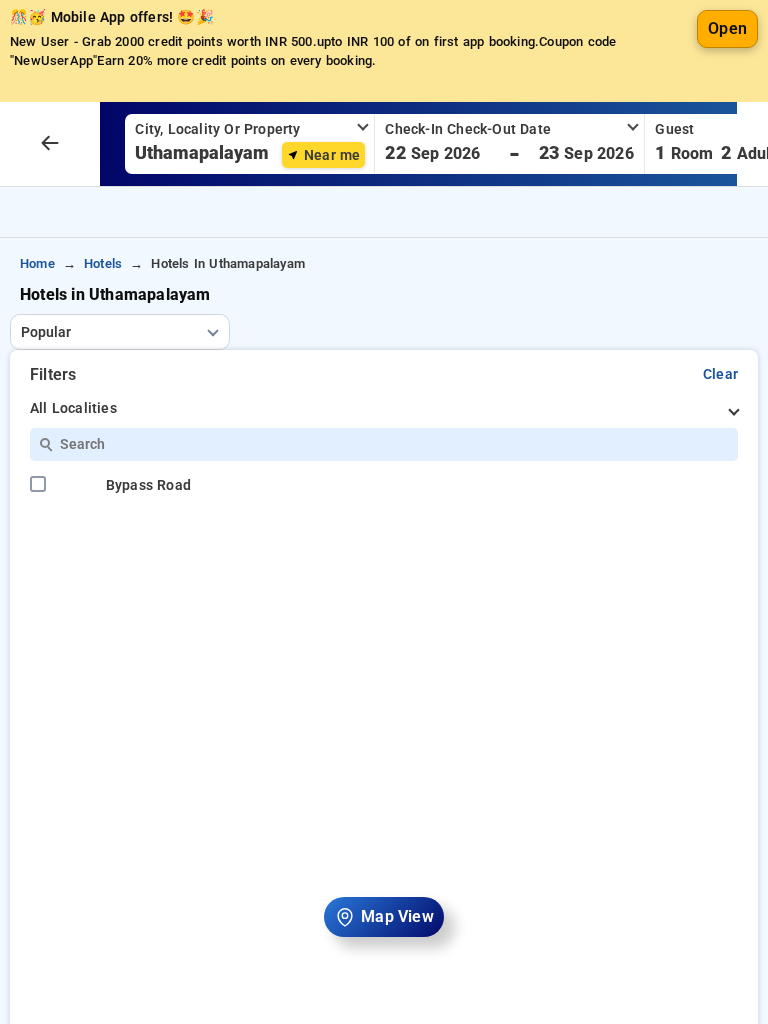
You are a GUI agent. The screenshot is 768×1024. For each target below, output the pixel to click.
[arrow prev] (50, 144)
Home (37, 263)
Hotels (103, 263)
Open (727, 28)
